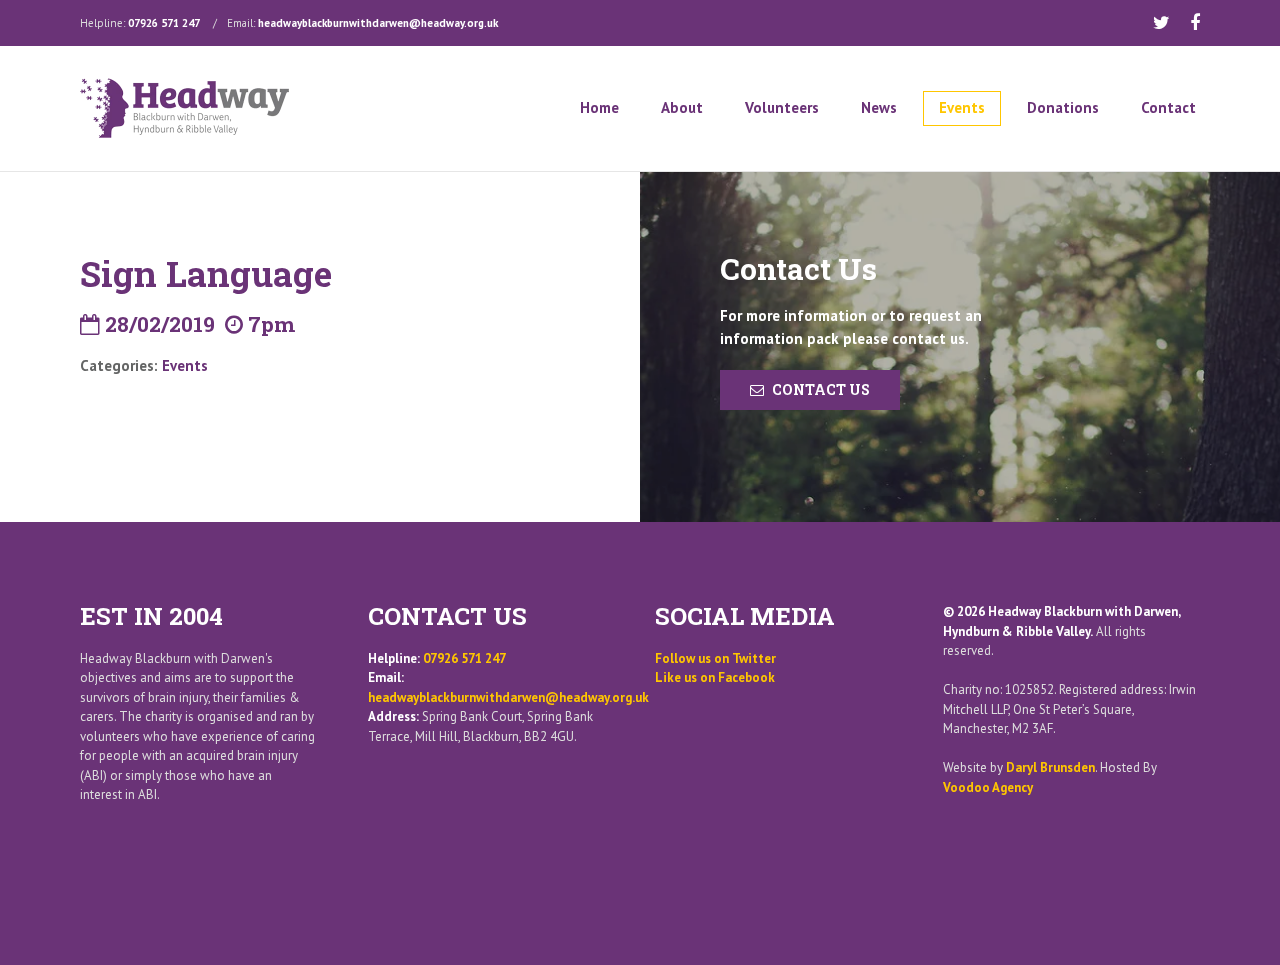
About (682, 107)
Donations (1063, 107)
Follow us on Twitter (715, 658)
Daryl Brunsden (1050, 767)
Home (599, 107)
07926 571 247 (164, 23)
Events (962, 107)
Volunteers (782, 107)
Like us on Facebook (715, 677)
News (879, 107)
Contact (1168, 107)
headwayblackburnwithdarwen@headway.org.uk (378, 23)
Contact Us (821, 389)
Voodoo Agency (988, 787)
